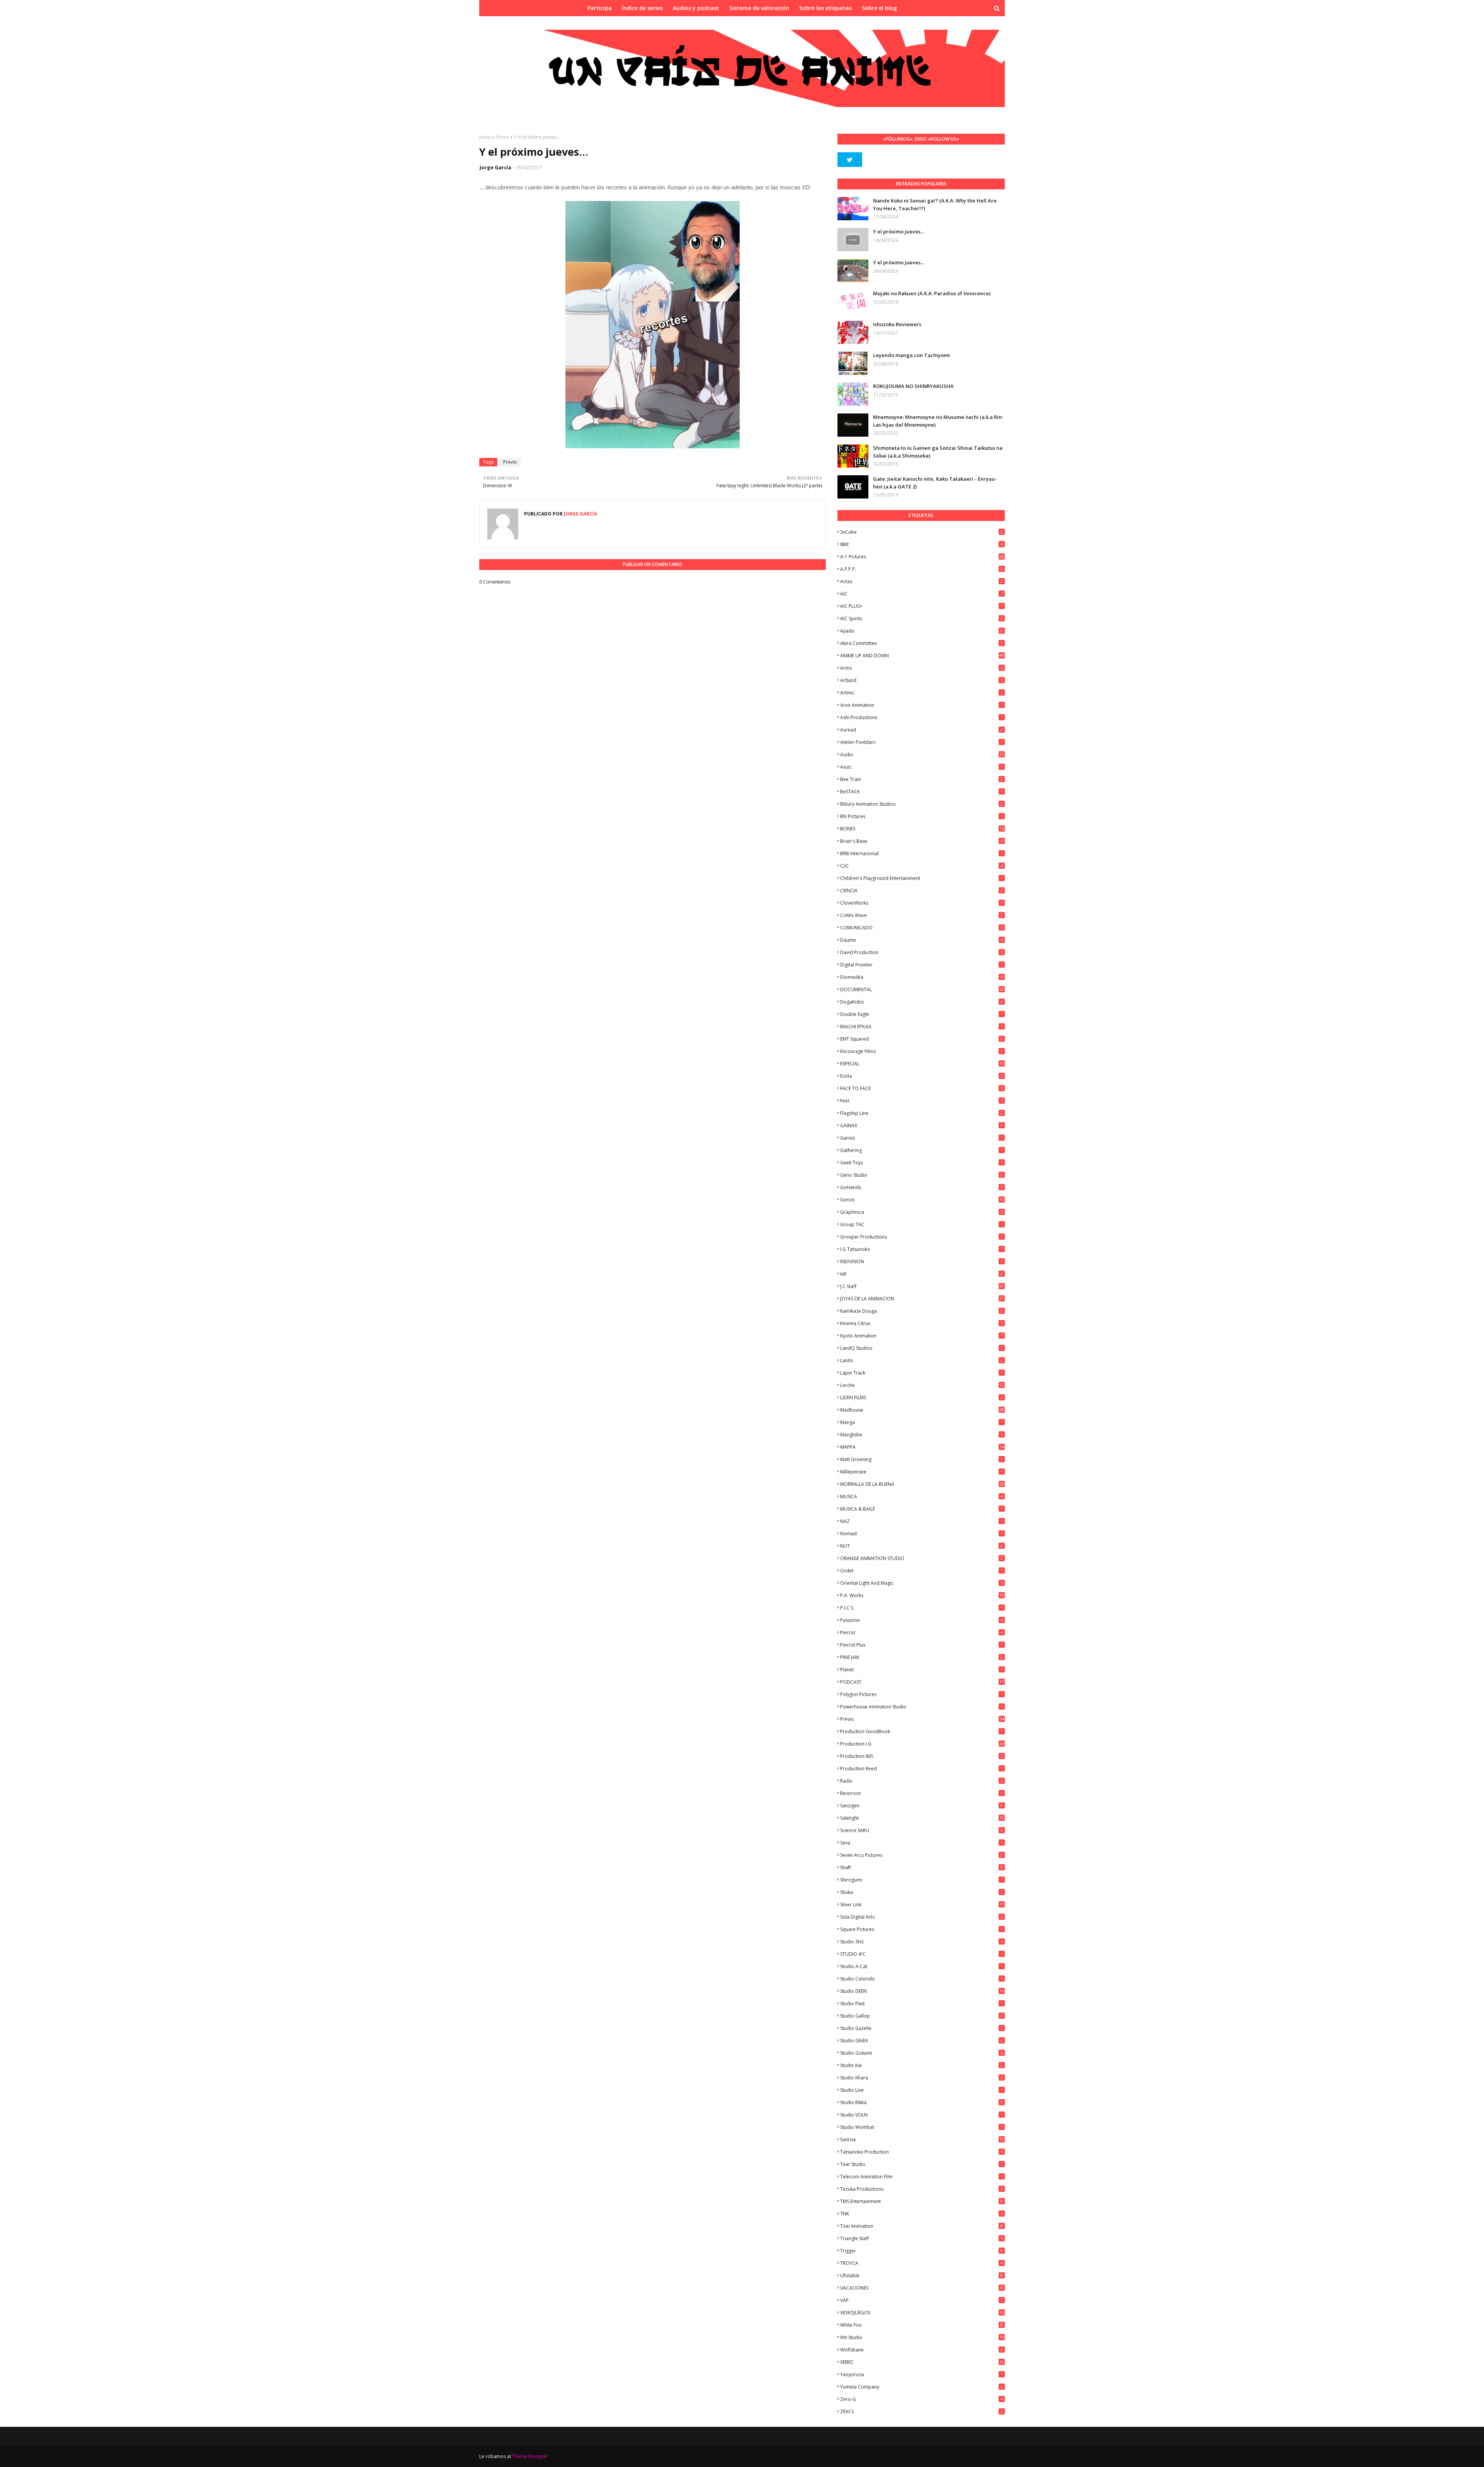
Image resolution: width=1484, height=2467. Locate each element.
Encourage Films (922, 1051)
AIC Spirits (922, 618)
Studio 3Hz (922, 1942)
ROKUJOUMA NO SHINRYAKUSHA (913, 386)
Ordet (922, 1571)
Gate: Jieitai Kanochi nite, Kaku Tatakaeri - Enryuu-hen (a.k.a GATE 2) (935, 483)
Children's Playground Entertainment (922, 878)
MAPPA (922, 1447)
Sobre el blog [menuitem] (879, 8)
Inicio (485, 137)
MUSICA (922, 1496)
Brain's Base (922, 841)
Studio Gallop (922, 2016)
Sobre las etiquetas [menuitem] (825, 8)
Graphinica (922, 1212)
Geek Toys (922, 1163)
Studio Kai (922, 2065)
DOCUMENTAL (922, 989)
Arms (922, 668)
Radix (922, 1781)
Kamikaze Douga (922, 1311)
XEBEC (922, 2362)
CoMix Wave (922, 915)
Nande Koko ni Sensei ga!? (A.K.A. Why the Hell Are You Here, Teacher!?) (935, 204)
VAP (922, 2300)
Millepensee (922, 1472)
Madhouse (922, 1410)
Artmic (922, 693)
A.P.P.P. (922, 569)
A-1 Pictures (922, 557)
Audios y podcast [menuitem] (696, 8)
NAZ (922, 1521)
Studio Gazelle (922, 2028)
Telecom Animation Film (922, 2177)
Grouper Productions (922, 1237)
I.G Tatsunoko (922, 1249)
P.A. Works (922, 1595)
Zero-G (922, 2399)
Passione (922, 1620)
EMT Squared (922, 1039)
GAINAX (922, 1125)
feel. (922, 1101)
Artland (922, 680)
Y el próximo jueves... (899, 231)
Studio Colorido (922, 1979)
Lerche (922, 1385)
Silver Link (922, 1905)
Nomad (922, 1534)
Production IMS (922, 1756)
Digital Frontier (922, 965)
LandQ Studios (922, 1348)
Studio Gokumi (922, 2053)
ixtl (922, 1274)
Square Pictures (922, 1929)
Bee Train (922, 779)
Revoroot (922, 1793)
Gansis (922, 1138)
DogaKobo (922, 1002)
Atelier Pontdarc (922, 742)
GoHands (922, 1187)
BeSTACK (922, 792)
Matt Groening (922, 1459)
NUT (922, 1546)
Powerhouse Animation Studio (922, 1707)
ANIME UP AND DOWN (922, 656)
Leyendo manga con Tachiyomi (911, 355)
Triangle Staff (922, 2238)
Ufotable (922, 2276)
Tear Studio (922, 2164)
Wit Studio (922, 2337)
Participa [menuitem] (600, 8)
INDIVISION (922, 1262)
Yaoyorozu (922, 2374)
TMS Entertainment (922, 2201)
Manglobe (922, 1435)
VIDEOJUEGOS (922, 2313)
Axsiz (922, 767)
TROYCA (922, 2263)
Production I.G (922, 1744)
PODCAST (922, 1682)
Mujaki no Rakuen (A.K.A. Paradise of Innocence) (932, 293)
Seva (922, 1843)
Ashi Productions (922, 717)
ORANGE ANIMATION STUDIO (922, 1558)
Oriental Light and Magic (922, 1583)
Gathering (922, 1150)
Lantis (922, 1360)
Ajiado (922, 631)
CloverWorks (922, 903)
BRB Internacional (922, 853)
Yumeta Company (922, 2387)
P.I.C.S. (922, 1608)
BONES (922, 829)
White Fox (922, 2325)
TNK (922, 2214)
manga (922, 1422)
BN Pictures (922, 816)
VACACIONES (922, 2288)
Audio (922, 755)
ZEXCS (922, 2412)
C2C (922, 866)
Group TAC (922, 1224)
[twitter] (850, 160)
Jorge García (495, 167)
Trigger (922, 2251)
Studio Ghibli (922, 2041)
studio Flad (922, 2003)
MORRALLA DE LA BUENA (922, 1484)
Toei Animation (922, 2226)
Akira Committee (922, 643)
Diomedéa (922, 977)
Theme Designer (530, 2456)
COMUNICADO (922, 928)
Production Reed (922, 1769)
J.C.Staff (922, 1286)
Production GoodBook (922, 1731)
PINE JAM (922, 1657)
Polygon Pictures (922, 1694)
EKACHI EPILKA (922, 1027)
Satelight (922, 1818)
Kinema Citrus (922, 1323)
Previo (502, 137)
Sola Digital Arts (922, 1917)
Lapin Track (922, 1373)
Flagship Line (922, 1113)
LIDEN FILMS (922, 1398)
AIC (922, 594)
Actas (922, 581)
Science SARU (922, 1830)
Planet (922, 1670)
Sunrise (922, 2139)
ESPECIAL (922, 1064)
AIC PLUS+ (922, 606)
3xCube (922, 532)
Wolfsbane (922, 2350)
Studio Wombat (922, 2127)
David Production (922, 952)
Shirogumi (922, 1880)
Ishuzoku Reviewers (897, 324)
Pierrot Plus (922, 1645)
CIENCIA (922, 891)
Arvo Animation (922, 705)
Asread (922, 730)
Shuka (922, 1892)
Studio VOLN (922, 2115)
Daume (922, 940)
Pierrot (922, 1632)
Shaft (922, 1867)
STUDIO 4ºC (922, 1954)
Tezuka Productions (922, 2189)
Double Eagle (922, 1014)
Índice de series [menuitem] (642, 8)
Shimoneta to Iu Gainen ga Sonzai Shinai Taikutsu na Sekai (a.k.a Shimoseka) (938, 452)
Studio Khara (922, 2078)
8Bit (922, 544)
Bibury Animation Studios (922, 804)
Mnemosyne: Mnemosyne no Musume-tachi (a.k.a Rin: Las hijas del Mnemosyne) (938, 421)
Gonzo (922, 1200)
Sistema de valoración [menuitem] (759, 8)
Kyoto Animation (922, 1336)
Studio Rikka (922, 2102)
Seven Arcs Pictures (922, 1855)
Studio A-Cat (922, 1966)
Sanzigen (922, 1806)
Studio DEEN (922, 1991)
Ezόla (922, 1076)
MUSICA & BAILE (922, 1509)
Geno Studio (922, 1175)
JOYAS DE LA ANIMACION (922, 1299)
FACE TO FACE (922, 1088)
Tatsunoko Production (922, 2152)
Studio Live (922, 2090)
